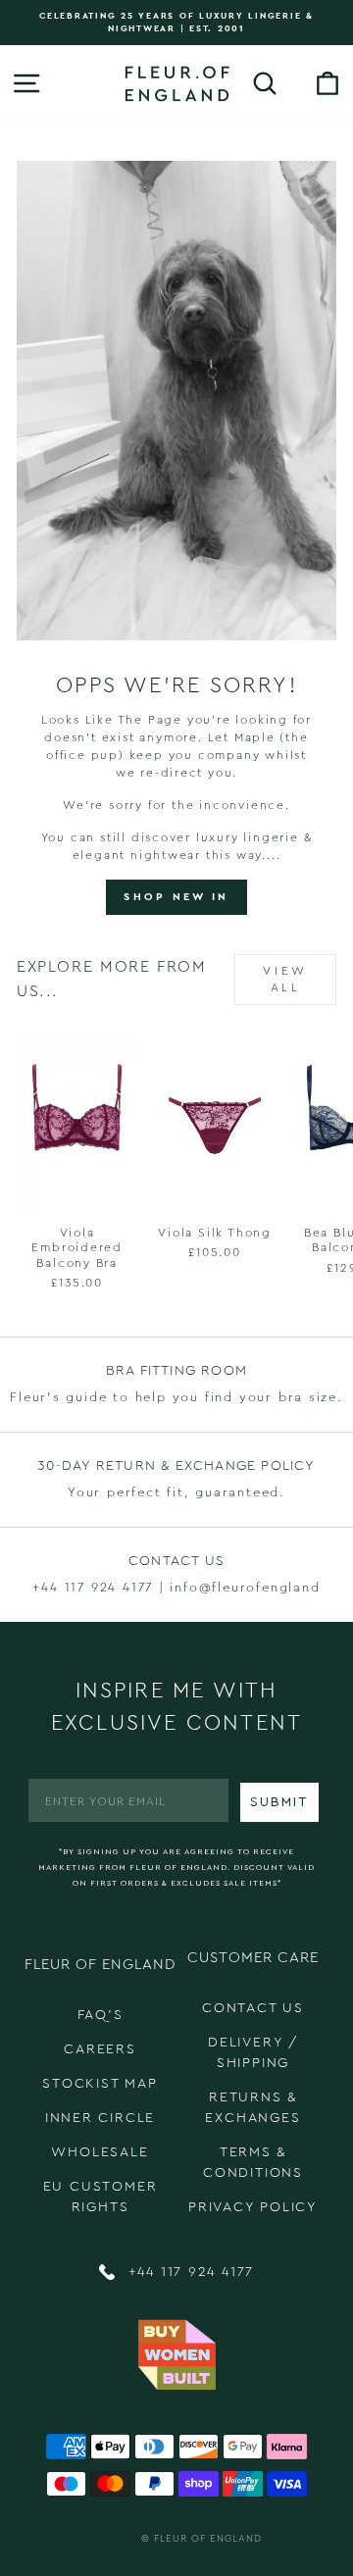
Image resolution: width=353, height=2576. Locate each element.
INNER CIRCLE (101, 2118)
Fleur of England (208, 2539)
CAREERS (100, 2049)
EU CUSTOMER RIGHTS (101, 2197)
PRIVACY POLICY (253, 2207)
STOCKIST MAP (100, 2084)
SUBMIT (279, 1802)
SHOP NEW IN (176, 897)
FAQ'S (101, 2015)
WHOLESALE (100, 2152)
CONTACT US (253, 2008)
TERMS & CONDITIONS (253, 2163)
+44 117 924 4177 (189, 2272)
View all (285, 979)
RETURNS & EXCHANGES (252, 2108)
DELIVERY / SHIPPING (253, 2053)
